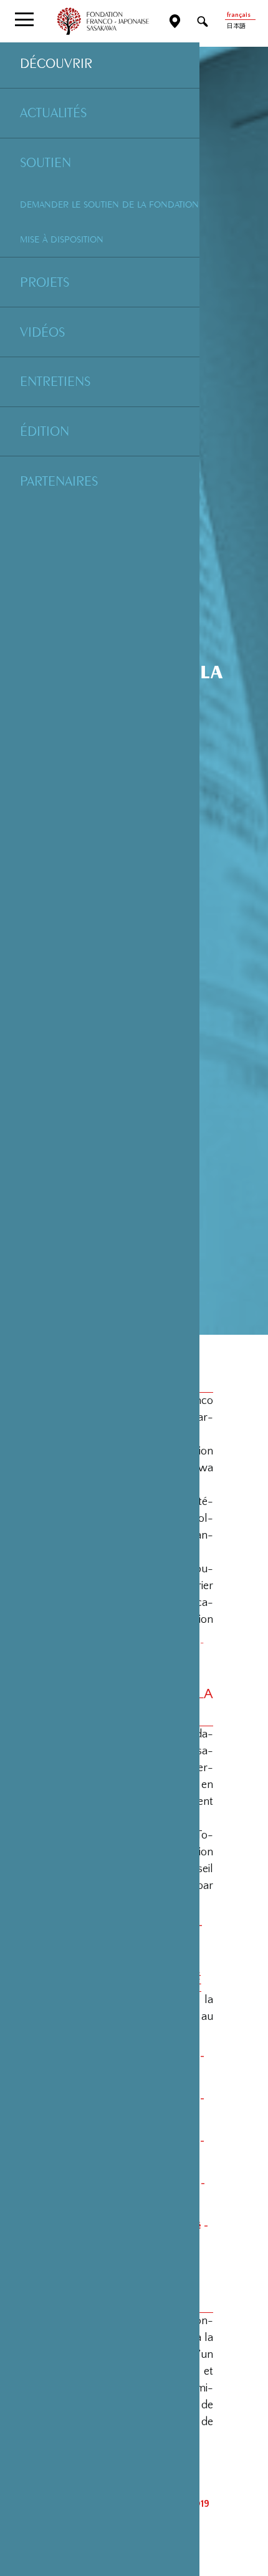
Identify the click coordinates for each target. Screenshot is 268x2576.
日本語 (236, 26)
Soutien (45, 162)
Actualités (53, 112)
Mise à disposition (62, 239)
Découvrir (56, 63)
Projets (45, 282)
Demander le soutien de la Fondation (109, 204)
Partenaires (59, 481)
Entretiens (55, 381)
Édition (45, 431)
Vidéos (42, 332)
